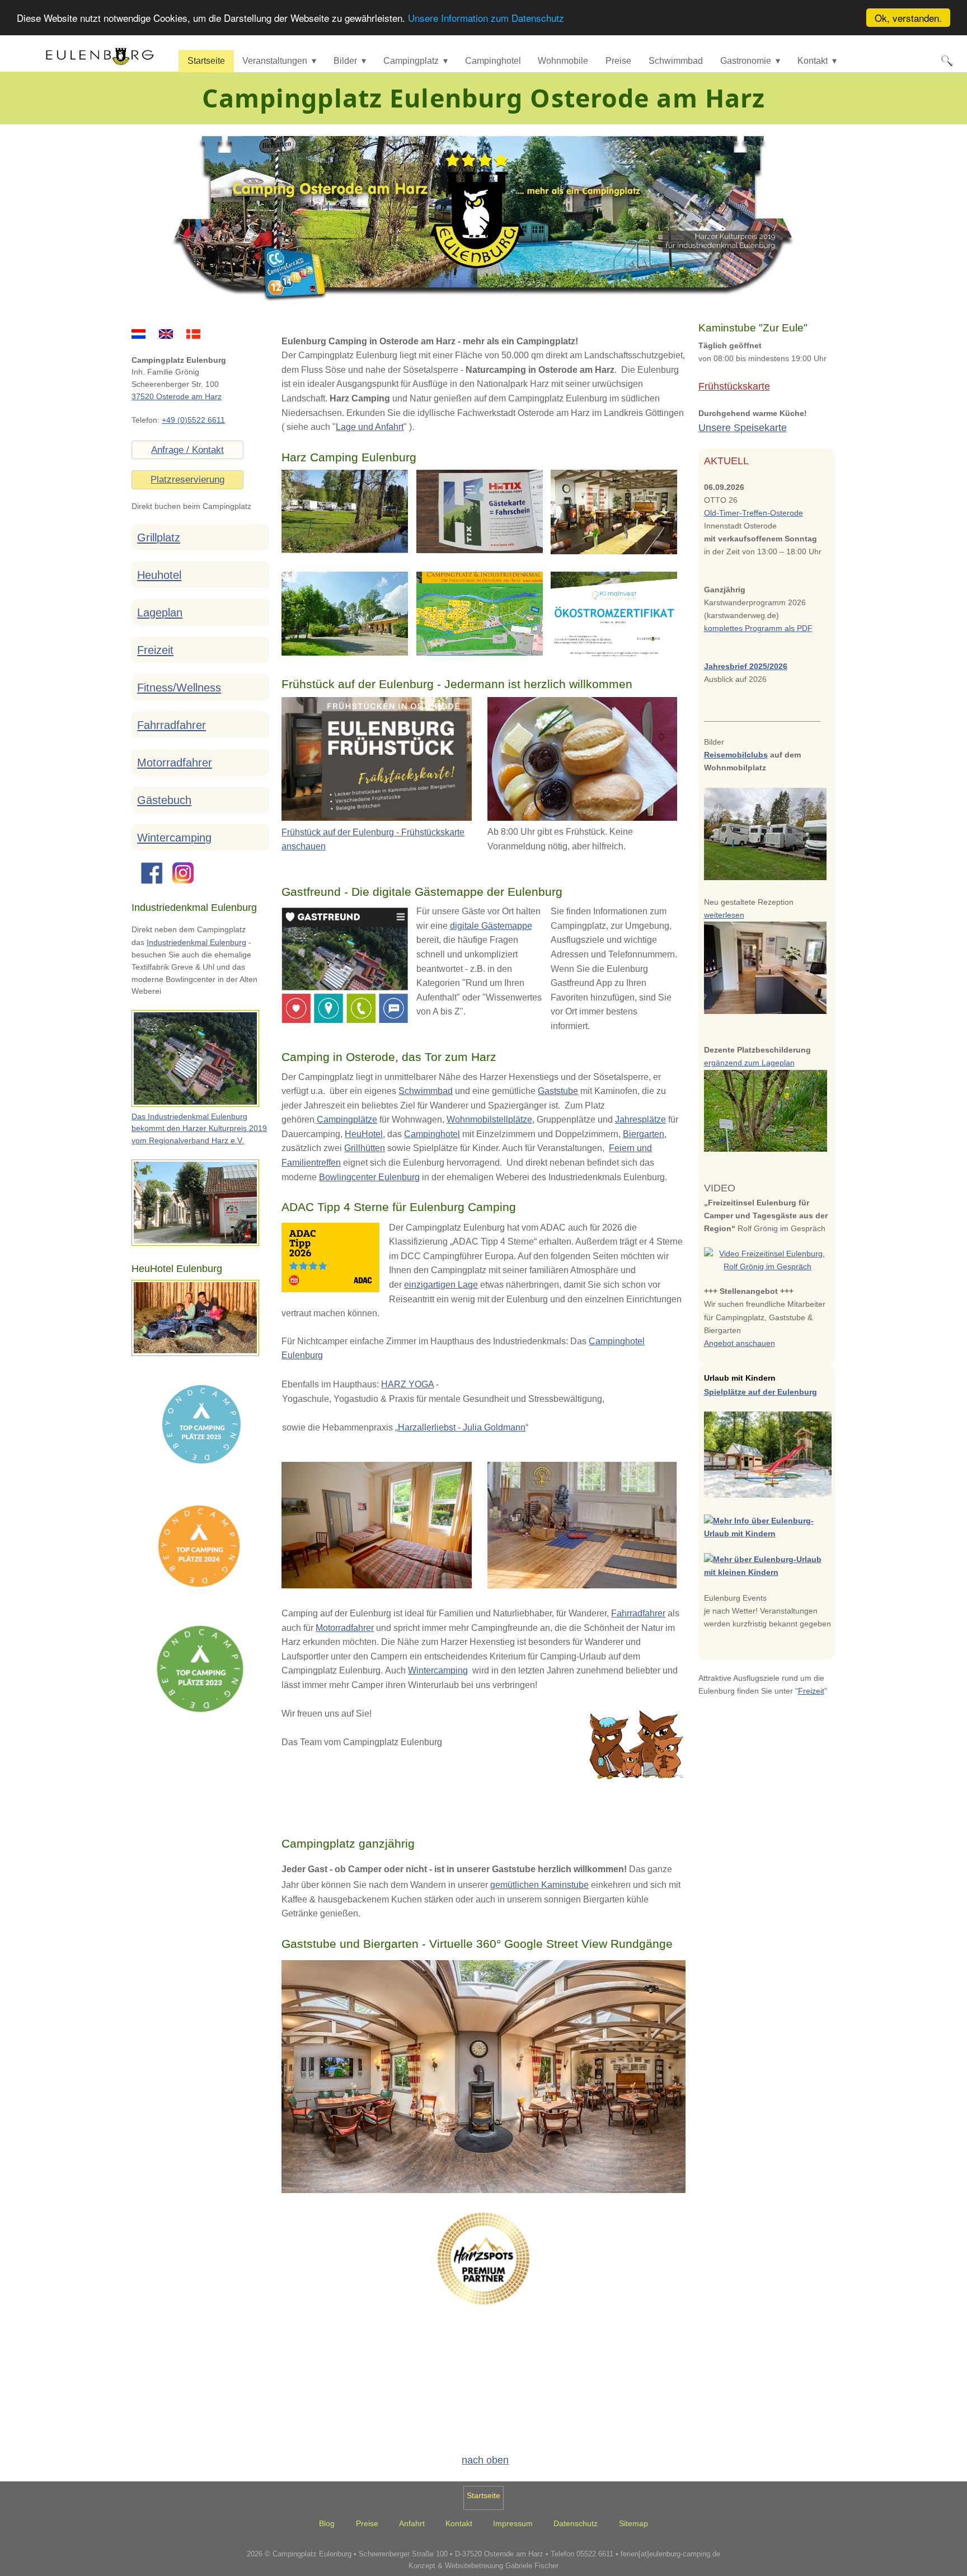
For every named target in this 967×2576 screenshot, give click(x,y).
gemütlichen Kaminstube (539, 1885)
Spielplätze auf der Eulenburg (761, 1392)
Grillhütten (365, 1148)
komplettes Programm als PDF (758, 628)
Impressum (513, 2524)
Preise (618, 61)
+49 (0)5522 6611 (193, 420)
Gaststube (558, 1091)
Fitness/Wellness (179, 688)
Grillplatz (159, 537)
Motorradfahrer (345, 1628)
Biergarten (644, 1134)
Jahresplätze (640, 1119)
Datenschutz (576, 2524)
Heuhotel (159, 575)
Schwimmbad (676, 61)
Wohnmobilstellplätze (489, 1119)
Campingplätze (347, 1119)
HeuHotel (364, 1134)
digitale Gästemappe (491, 926)
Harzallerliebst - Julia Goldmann (462, 1427)
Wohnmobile (563, 61)
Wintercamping (438, 1670)
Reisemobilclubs (736, 755)
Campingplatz (411, 61)
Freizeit (155, 650)
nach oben (485, 2460)
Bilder (345, 61)
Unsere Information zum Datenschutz (486, 18)
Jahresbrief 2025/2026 (746, 666)
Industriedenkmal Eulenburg (196, 943)
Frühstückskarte (734, 386)
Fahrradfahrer (638, 1613)
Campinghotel (493, 61)
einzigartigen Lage (441, 1285)
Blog (327, 2524)
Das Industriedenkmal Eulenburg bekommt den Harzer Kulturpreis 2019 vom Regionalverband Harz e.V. (199, 1129)
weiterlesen (724, 915)
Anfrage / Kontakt (187, 450)
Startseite (206, 61)
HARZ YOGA (407, 1384)
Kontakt (813, 61)
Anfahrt (412, 2524)
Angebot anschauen (740, 1343)
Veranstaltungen (275, 61)
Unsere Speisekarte (743, 428)
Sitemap (633, 2524)
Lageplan (160, 613)
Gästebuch (164, 800)
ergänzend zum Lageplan (749, 1063)
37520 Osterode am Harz (177, 397)
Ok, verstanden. (908, 18)
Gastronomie (746, 61)
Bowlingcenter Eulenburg (369, 1177)
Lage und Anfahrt (370, 427)
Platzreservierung (187, 480)
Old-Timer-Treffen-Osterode (754, 513)
